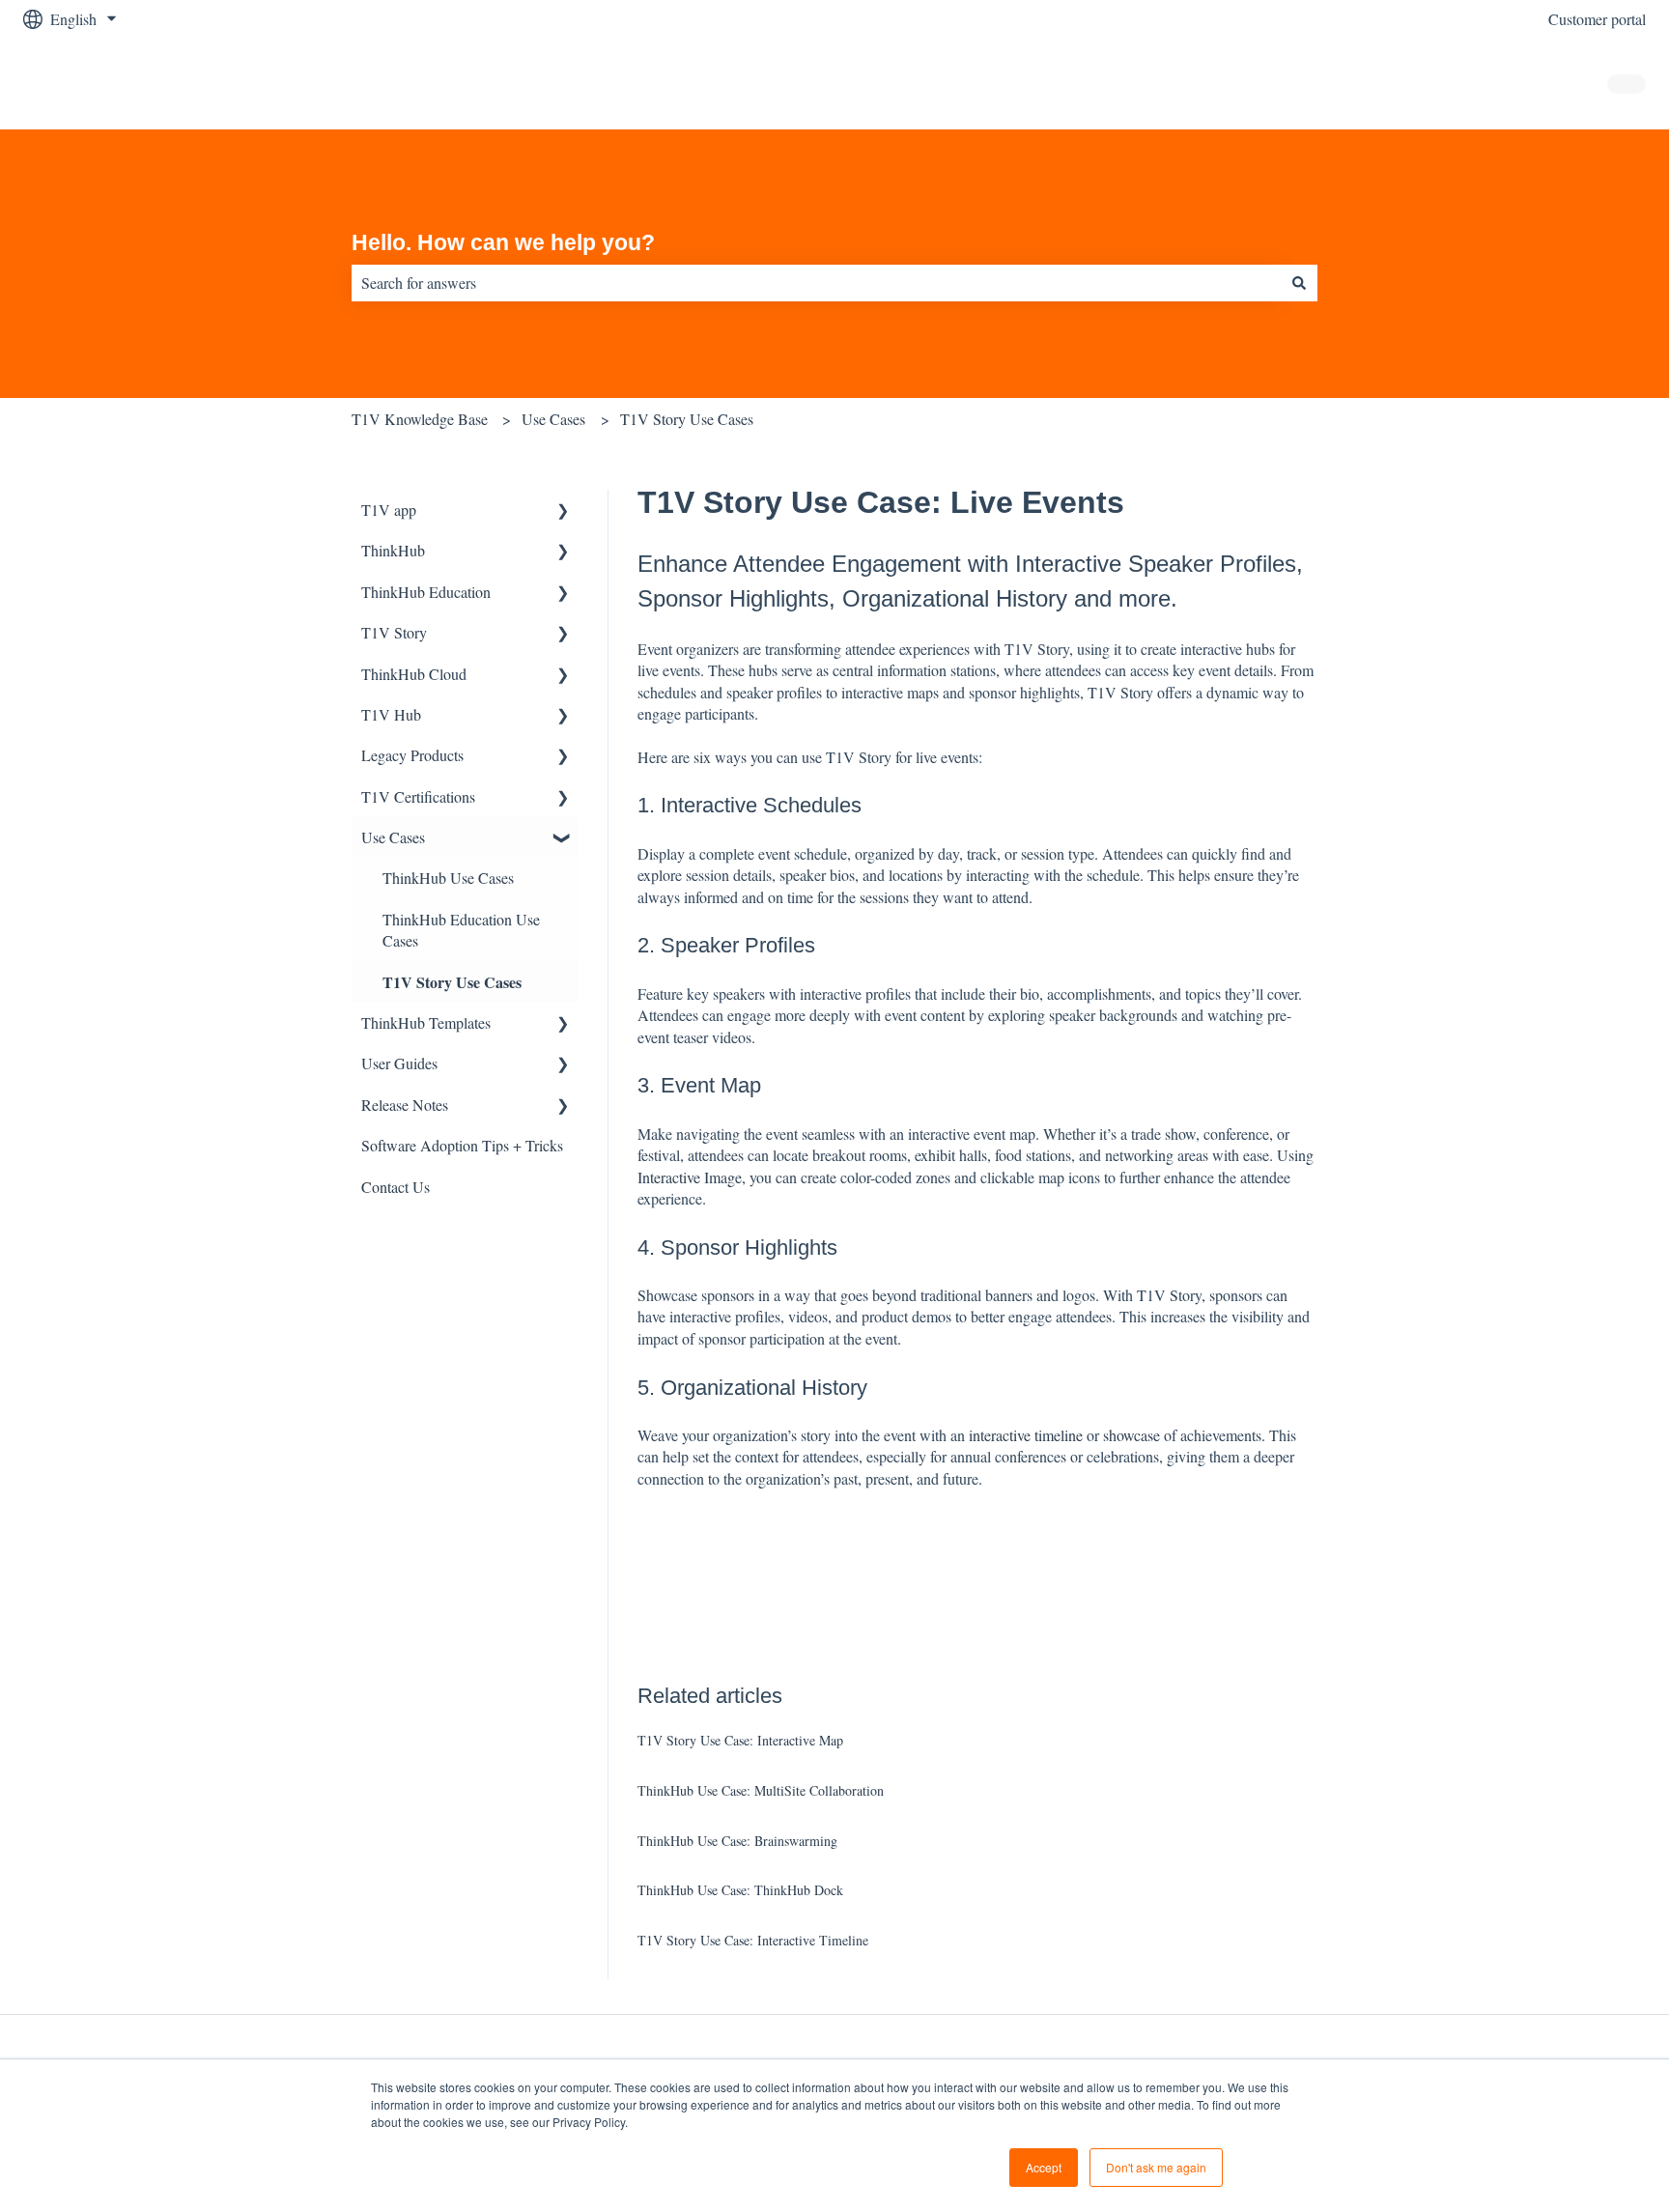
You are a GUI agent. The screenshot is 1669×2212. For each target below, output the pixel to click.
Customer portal (1597, 19)
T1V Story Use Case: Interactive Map (740, 1740)
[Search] (1299, 283)
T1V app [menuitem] (389, 510)
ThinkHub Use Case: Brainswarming (737, 1841)
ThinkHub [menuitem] (393, 550)
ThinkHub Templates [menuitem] (426, 1022)
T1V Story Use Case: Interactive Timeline (753, 1940)
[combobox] (816, 283)
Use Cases (553, 419)
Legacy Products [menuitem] (412, 755)
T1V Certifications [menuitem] (418, 796)
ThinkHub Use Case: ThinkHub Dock (740, 1890)
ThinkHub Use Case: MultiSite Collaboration (761, 1790)
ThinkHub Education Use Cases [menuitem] (461, 930)
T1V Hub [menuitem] (391, 714)
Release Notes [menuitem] (405, 1105)
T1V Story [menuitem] (394, 632)
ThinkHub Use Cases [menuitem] (448, 878)
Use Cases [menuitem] (393, 837)
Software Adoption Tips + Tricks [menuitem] (462, 1145)
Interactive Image (690, 1177)
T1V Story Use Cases (687, 419)
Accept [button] (1044, 2167)
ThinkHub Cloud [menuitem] (414, 674)
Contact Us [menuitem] (396, 1187)
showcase (1132, 1435)
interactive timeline (1026, 1435)
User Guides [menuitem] (399, 1063)
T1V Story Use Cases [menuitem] (452, 982)
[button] (563, 511)
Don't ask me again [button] (1156, 2167)
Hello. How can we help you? (503, 242)
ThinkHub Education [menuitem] (426, 592)
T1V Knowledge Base (420, 419)
